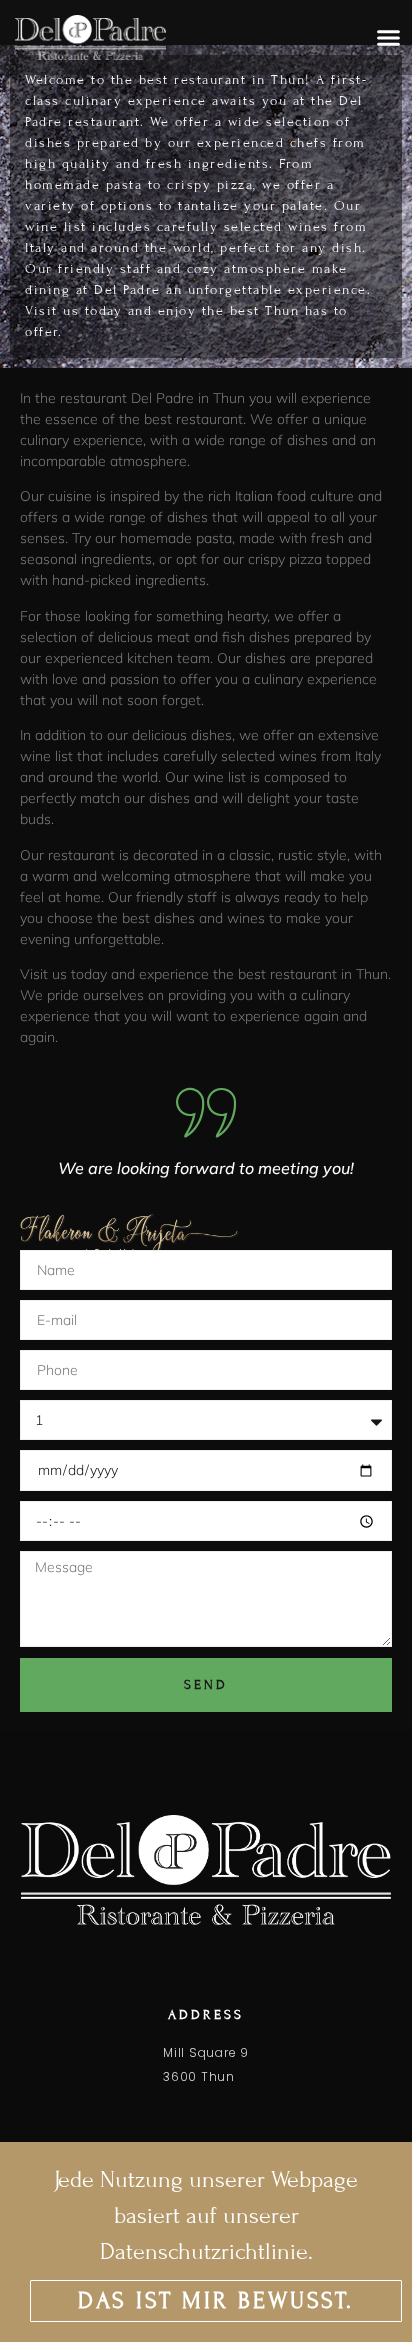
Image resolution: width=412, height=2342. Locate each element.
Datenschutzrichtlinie (204, 2251)
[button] (388, 38)
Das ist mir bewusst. (216, 2300)
